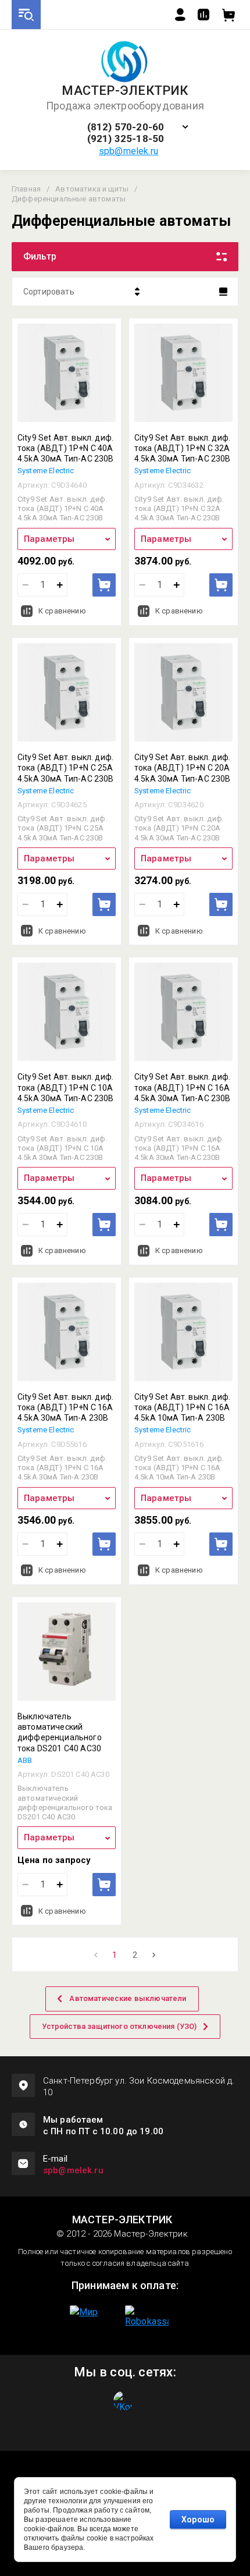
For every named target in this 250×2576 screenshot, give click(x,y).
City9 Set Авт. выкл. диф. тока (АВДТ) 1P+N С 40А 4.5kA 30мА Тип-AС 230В (66, 448)
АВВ (25, 1760)
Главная (26, 189)
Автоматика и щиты (92, 189)
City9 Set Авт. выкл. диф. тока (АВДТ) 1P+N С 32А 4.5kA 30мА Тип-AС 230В (183, 448)
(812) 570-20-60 (126, 127)
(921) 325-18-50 (126, 139)
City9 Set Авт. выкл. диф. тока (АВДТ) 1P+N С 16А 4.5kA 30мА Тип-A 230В (65, 1407)
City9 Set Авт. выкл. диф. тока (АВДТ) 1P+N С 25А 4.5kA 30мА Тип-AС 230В (66, 768)
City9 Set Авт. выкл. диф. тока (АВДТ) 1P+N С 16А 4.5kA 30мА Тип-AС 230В (183, 1087)
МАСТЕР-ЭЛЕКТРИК (125, 91)
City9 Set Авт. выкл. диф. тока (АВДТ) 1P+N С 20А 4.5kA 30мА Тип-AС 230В (183, 768)
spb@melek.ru (128, 151)
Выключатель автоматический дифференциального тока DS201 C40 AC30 (60, 1732)
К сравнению (62, 611)
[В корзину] (104, 585)
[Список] (223, 292)
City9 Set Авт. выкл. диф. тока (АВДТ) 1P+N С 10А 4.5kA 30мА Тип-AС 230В (66, 1087)
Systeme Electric (46, 471)
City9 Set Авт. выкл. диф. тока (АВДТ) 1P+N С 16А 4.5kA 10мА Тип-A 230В (182, 1407)
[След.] (154, 1955)
